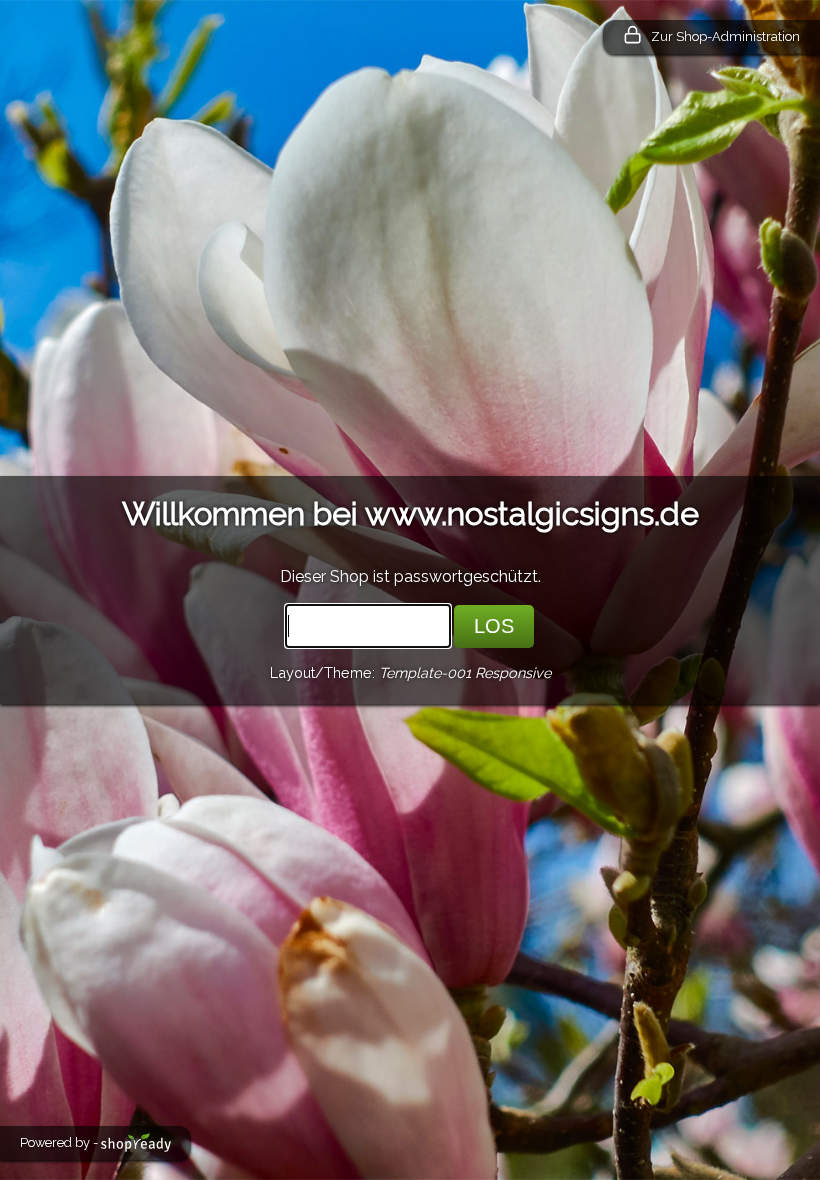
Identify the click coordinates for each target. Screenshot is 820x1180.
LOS (494, 626)
